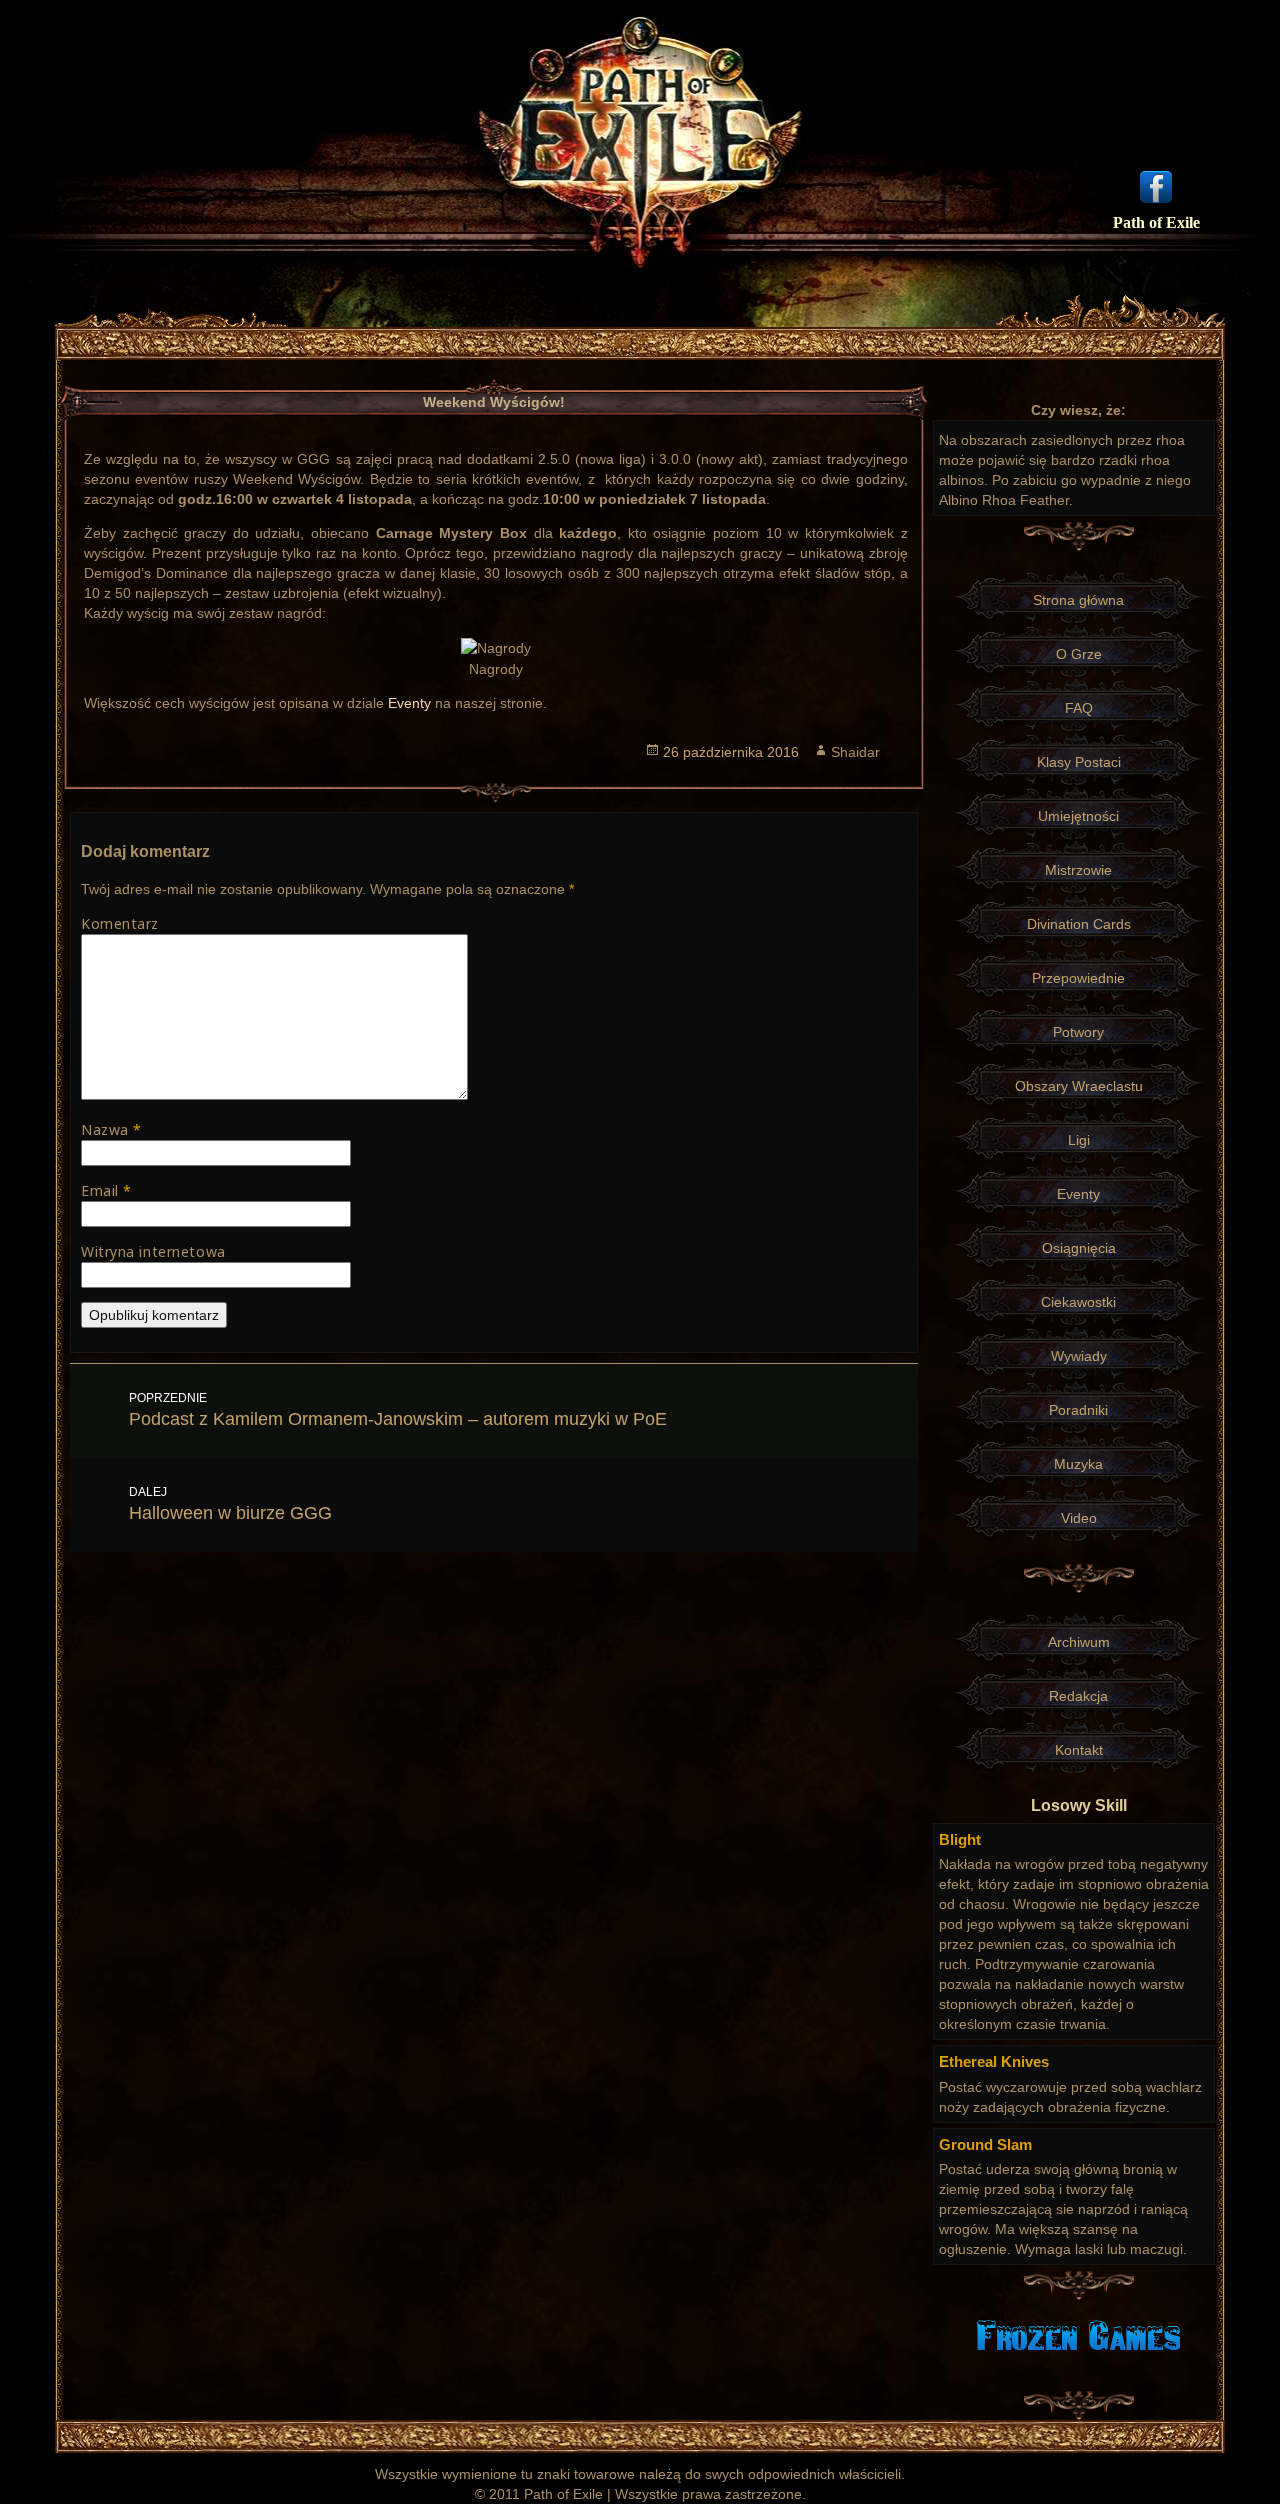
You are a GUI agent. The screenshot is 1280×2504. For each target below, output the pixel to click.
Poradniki (1078, 1410)
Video (1079, 1518)
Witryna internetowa (153, 1251)
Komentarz (120, 923)
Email (106, 1190)
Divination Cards (1079, 924)
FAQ (1079, 708)
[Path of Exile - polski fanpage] (1156, 185)
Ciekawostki (1078, 1302)
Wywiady (1079, 1356)
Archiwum (1079, 1642)
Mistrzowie (1078, 870)
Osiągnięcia (1079, 1248)
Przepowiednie (1078, 978)
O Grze (1079, 654)
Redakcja (1078, 1696)
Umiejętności (1078, 816)
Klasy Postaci (1079, 762)
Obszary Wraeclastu (1079, 1086)
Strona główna (1078, 600)
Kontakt (1079, 1750)
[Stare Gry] (1078, 2334)
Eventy (409, 703)
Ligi (1079, 1140)
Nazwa (111, 1129)
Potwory (1078, 1032)
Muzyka (1078, 1464)
